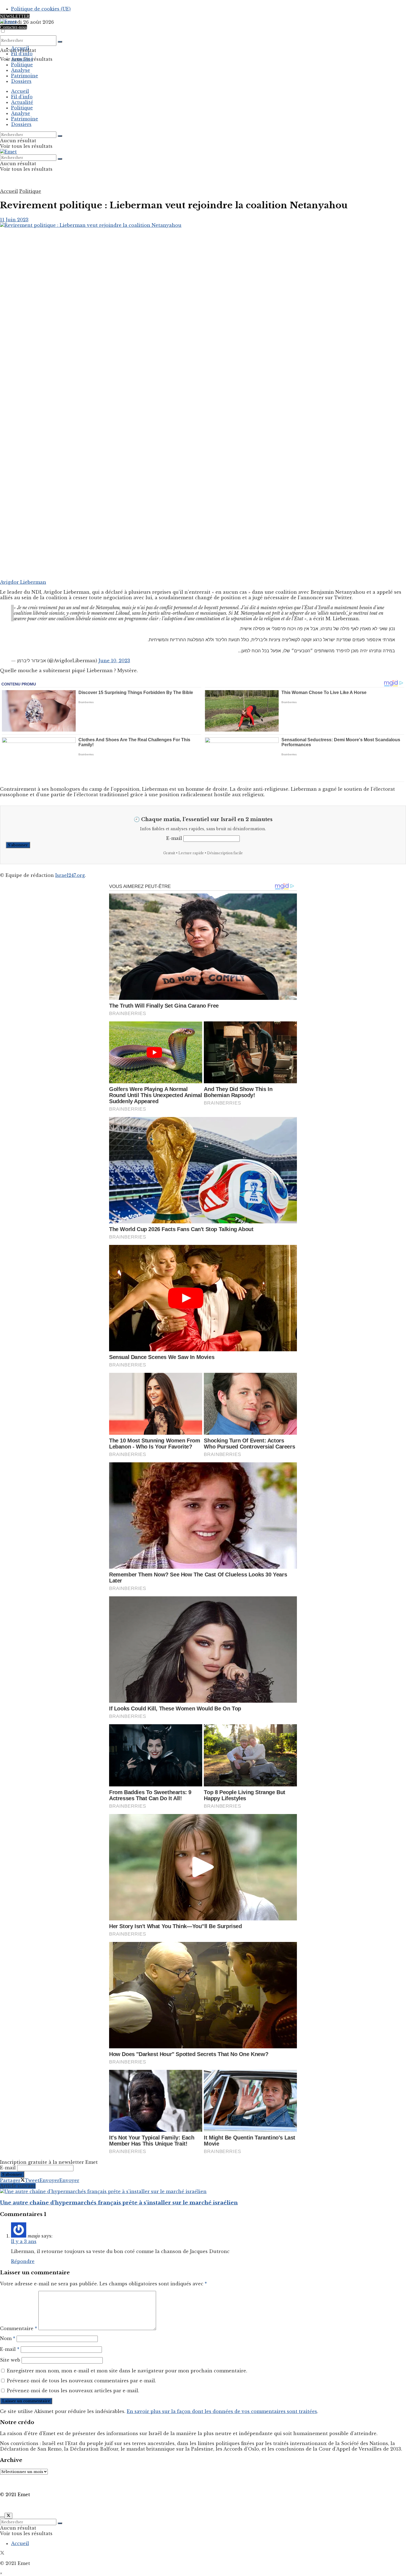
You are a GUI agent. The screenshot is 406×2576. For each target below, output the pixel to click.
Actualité (22, 59)
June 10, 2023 (114, 661)
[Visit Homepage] (8, 22)
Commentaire (19, 2328)
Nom (8, 2338)
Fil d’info (22, 54)
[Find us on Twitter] (2, 2553)
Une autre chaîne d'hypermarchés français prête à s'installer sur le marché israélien (119, 2203)
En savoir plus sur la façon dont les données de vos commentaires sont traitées (222, 2411)
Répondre (23, 2261)
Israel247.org (70, 875)
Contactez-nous (14, 27)
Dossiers (21, 81)
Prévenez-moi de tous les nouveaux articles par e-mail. (73, 2391)
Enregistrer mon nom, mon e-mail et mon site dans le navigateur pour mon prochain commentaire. (127, 2371)
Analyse (21, 70)
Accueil (20, 48)
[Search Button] (60, 42)
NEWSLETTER (15, 16)
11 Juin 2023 (14, 220)
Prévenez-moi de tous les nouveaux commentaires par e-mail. (81, 2381)
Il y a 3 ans (24, 2241)
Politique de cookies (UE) (41, 9)
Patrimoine (25, 76)
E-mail (174, 838)
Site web (10, 2360)
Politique (22, 65)
